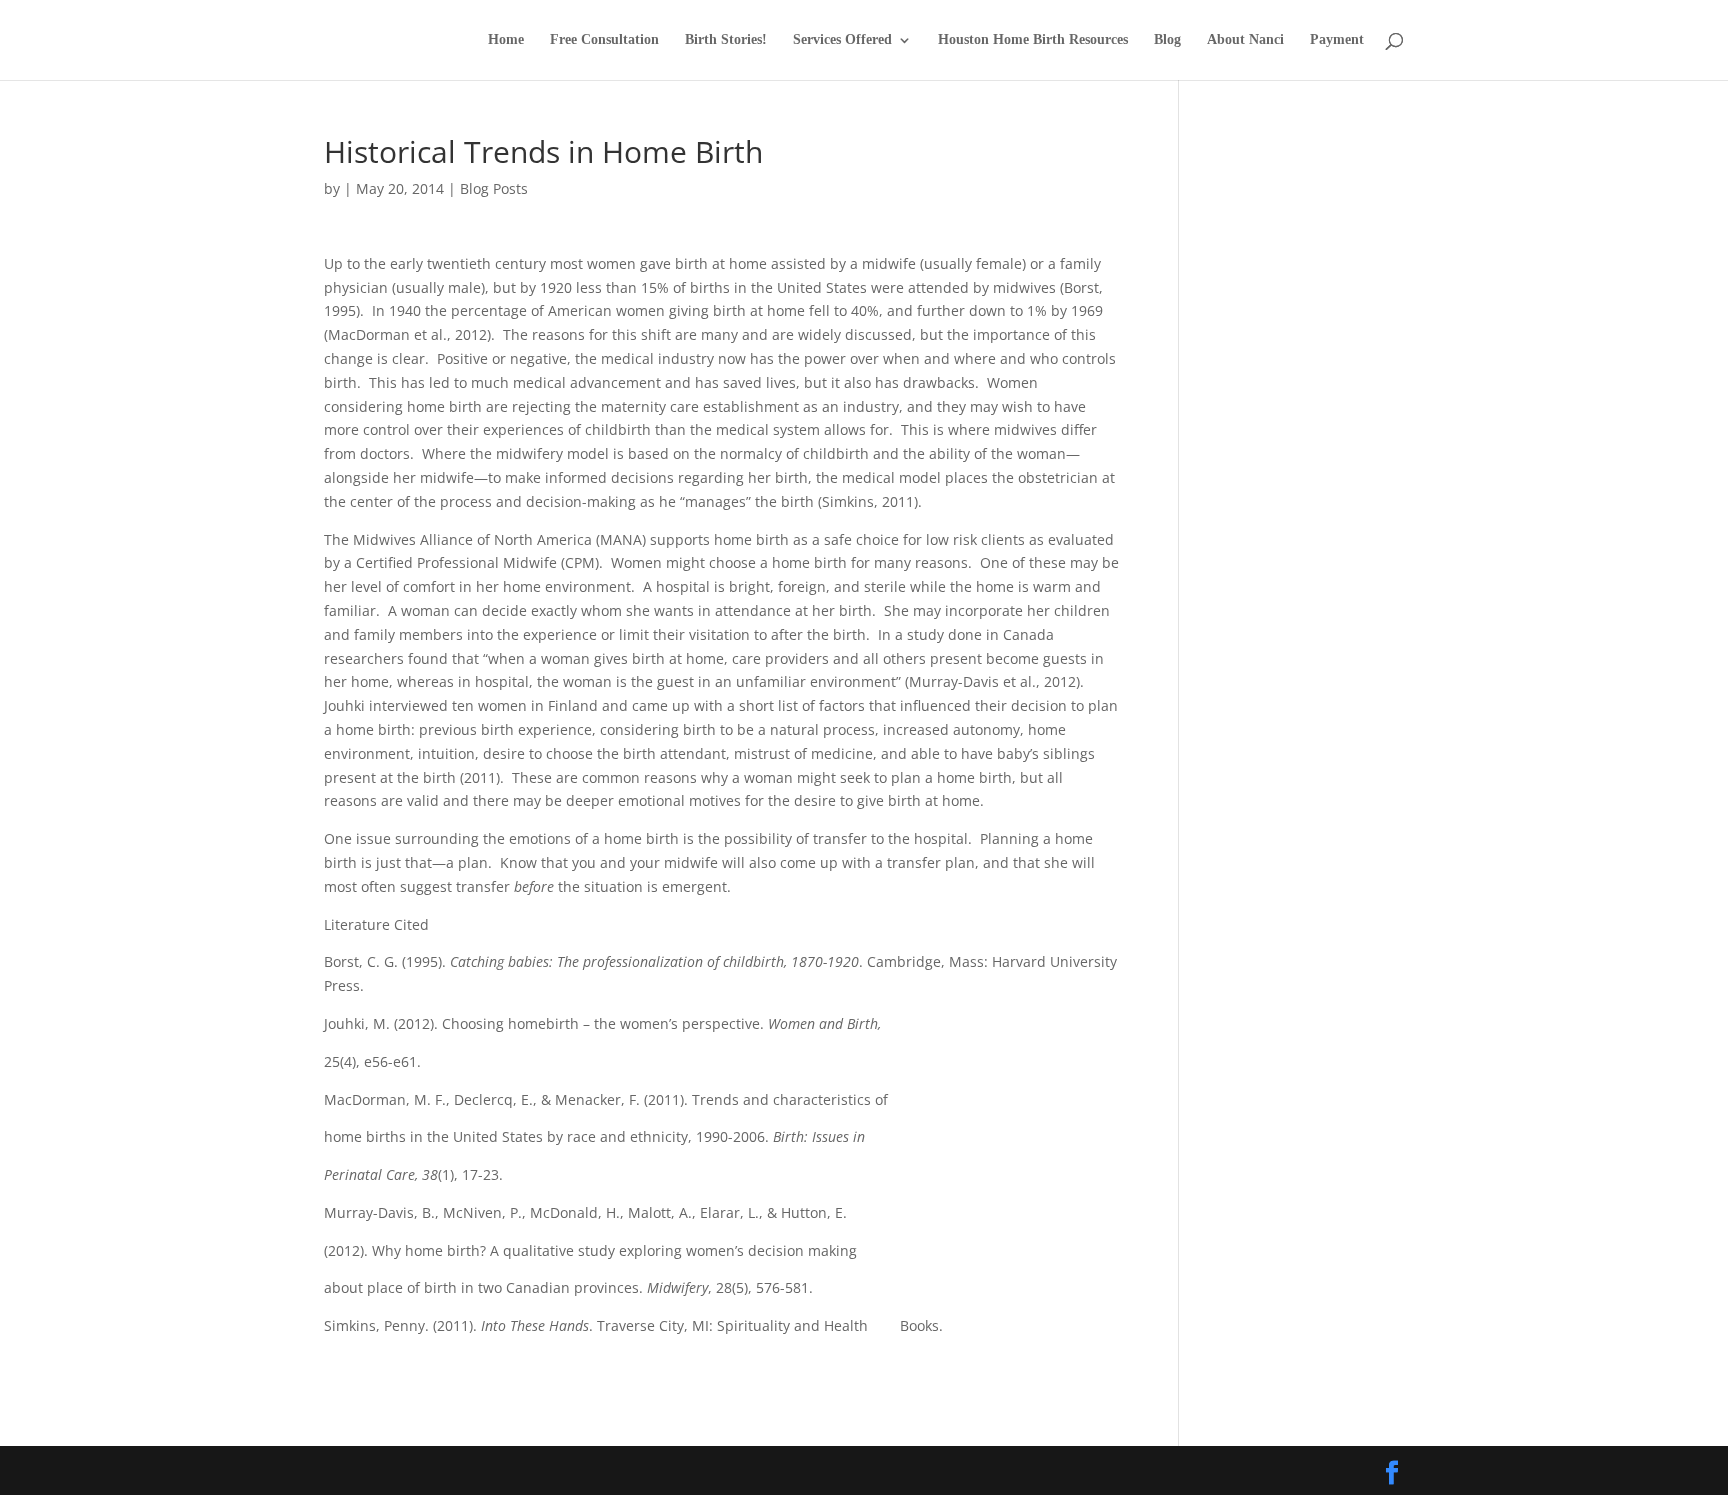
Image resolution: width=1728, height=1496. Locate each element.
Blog (1167, 40)
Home (506, 40)
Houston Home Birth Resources (1033, 40)
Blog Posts (494, 188)
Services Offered (842, 40)
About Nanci (1245, 40)
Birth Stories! (726, 40)
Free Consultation (604, 40)
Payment (1337, 40)
